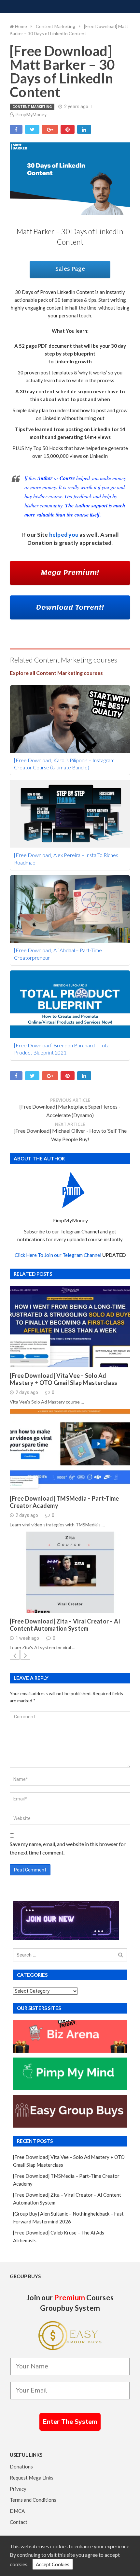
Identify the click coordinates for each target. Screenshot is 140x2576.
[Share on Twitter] (32, 129)
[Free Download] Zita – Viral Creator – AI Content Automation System (65, 1625)
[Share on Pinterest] (68, 129)
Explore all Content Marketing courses (56, 673)
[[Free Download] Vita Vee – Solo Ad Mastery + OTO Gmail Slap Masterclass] (70, 1327)
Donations (21, 2467)
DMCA (17, 2511)
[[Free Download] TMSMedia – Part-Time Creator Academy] (70, 1449)
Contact (19, 2522)
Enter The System (70, 2422)
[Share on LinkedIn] (84, 129)
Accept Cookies (53, 2564)
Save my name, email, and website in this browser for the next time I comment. (68, 1848)
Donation (40, 543)
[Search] (121, 1955)
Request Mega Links (32, 2478)
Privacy (18, 2489)
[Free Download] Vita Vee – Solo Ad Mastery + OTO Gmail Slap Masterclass (63, 1379)
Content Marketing (32, 107)
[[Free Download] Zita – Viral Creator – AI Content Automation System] (70, 1572)
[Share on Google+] (50, 129)
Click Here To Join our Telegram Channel (58, 1255)
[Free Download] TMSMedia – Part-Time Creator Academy (64, 1502)
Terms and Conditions (33, 2500)
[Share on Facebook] (16, 129)
